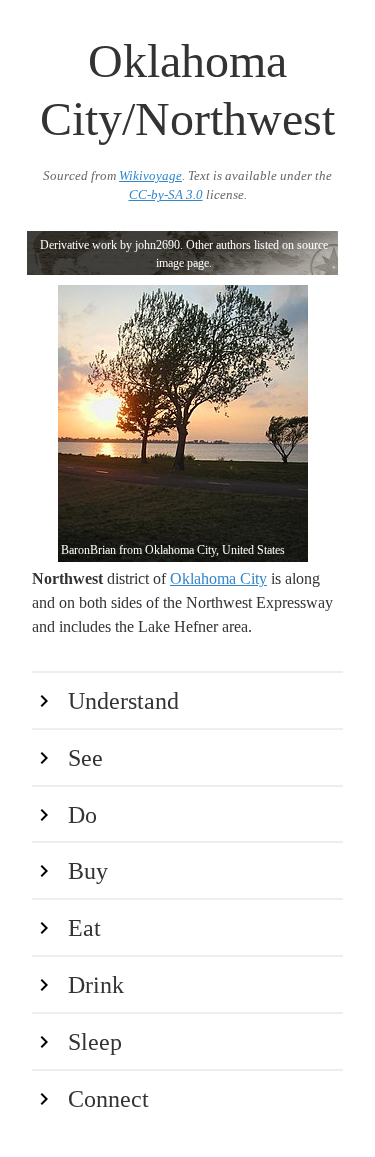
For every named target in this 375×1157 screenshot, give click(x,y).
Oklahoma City (218, 578)
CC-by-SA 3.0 (166, 195)
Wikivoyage (150, 176)
